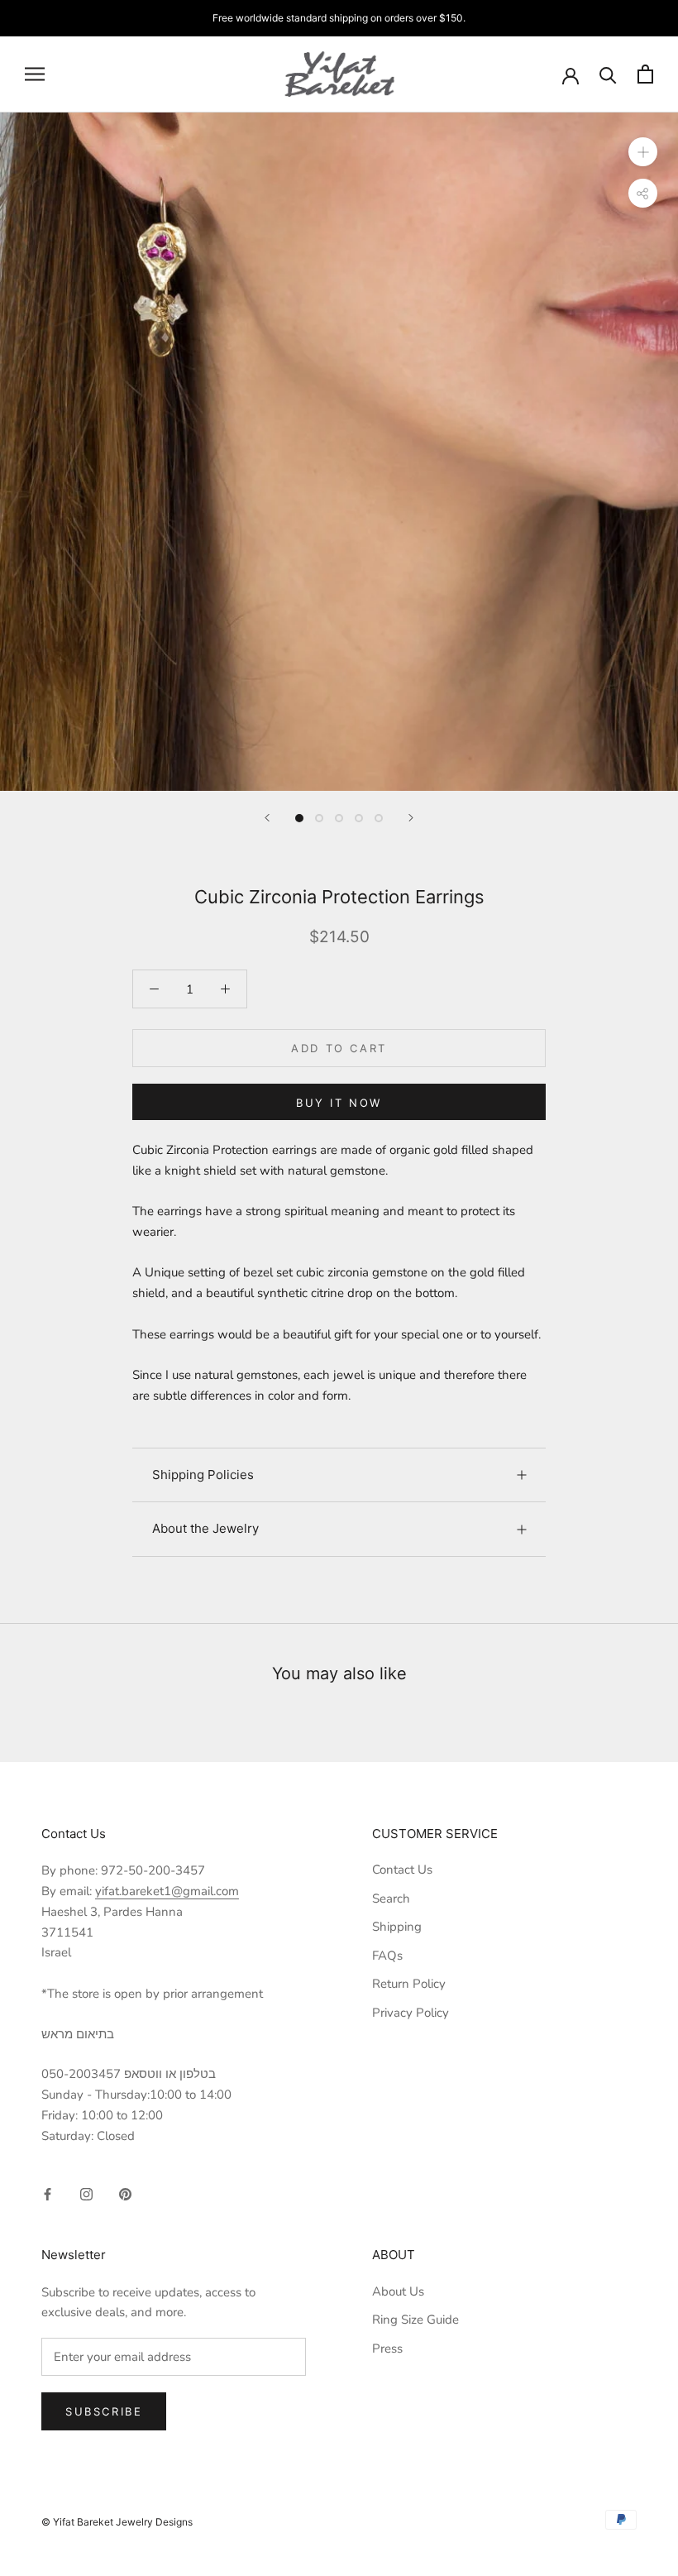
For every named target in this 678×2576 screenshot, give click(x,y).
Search (391, 1898)
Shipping (397, 1927)
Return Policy (409, 1984)
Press (387, 2349)
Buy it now (339, 1103)
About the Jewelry (205, 1528)
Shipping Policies (203, 1475)
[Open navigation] (35, 74)
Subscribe (104, 2411)
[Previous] (267, 818)
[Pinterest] (125, 2193)
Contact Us (402, 1870)
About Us (398, 2291)
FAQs (387, 1956)
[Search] (608, 74)
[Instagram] (86, 2193)
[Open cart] (645, 74)
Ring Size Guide (415, 2320)
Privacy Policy (411, 2013)
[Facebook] (48, 2193)
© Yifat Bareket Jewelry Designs (117, 2522)
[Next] (411, 818)
